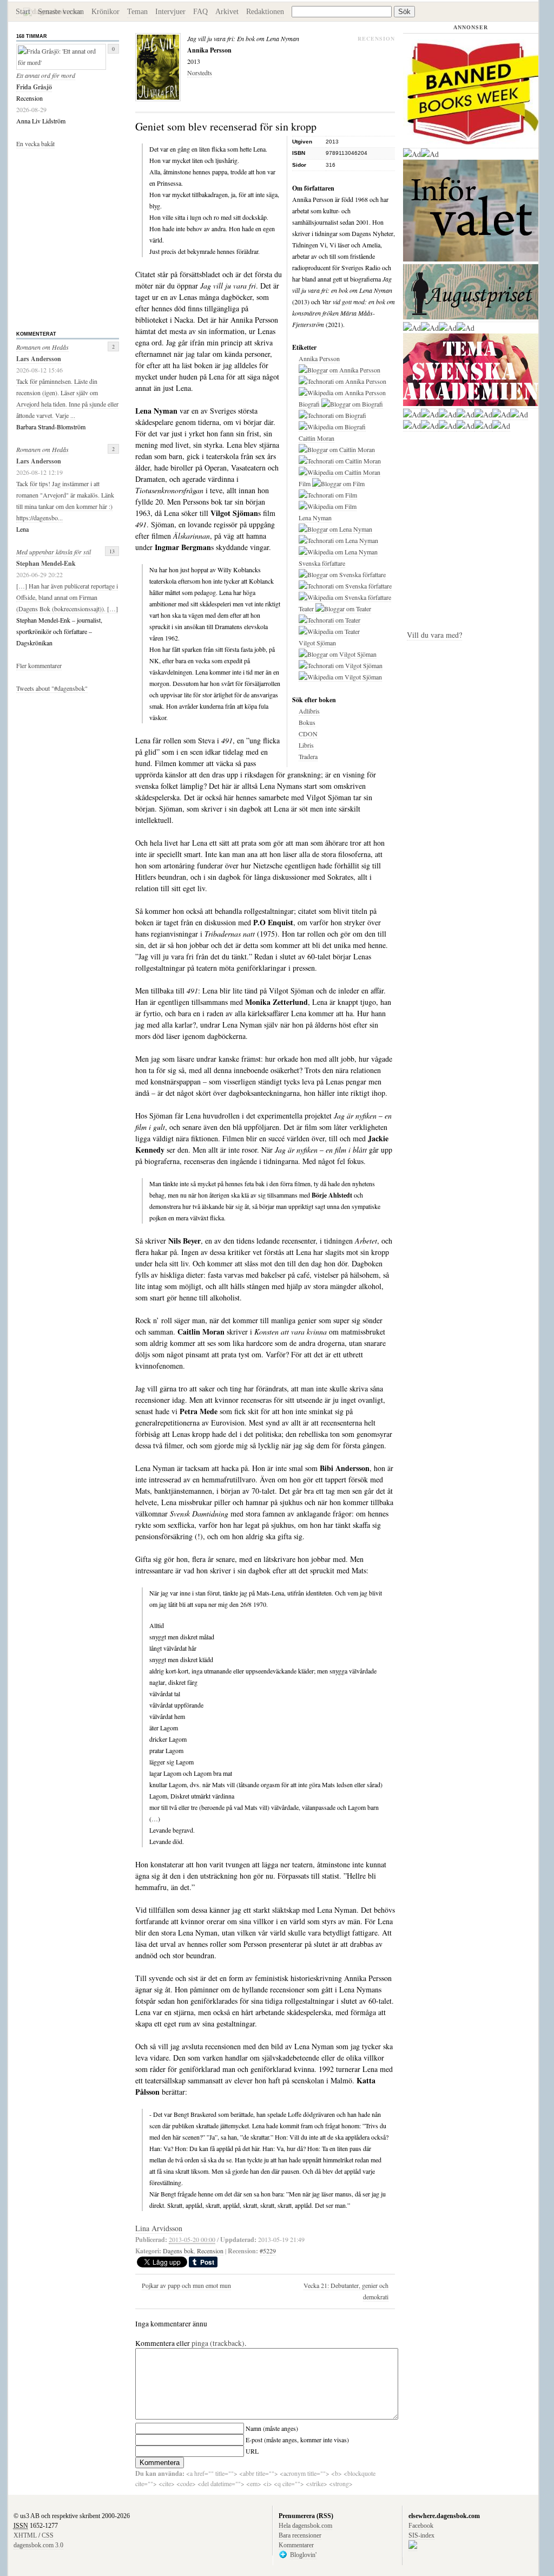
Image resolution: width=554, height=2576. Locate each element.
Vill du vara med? (434, 635)
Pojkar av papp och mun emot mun (186, 2285)
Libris (306, 745)
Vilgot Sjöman (317, 643)
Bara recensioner (300, 2535)
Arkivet (227, 12)
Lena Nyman (315, 518)
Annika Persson (319, 358)
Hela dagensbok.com (305, 2526)
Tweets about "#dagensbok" (52, 688)
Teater (306, 609)
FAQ (200, 12)
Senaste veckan (61, 12)
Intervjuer (170, 12)
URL (252, 2451)
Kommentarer (296, 2545)
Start (23, 12)
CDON (308, 734)
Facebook (421, 2526)
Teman (137, 12)
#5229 (268, 2251)
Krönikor (105, 12)
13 (112, 551)
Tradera (308, 756)
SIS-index (421, 2535)
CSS (48, 2535)
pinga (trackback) (218, 2343)
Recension (210, 2251)
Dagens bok (178, 2251)
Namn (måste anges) (272, 2428)
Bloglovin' (303, 2555)
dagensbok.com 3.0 (38, 2545)
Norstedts (200, 73)
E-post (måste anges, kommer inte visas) (297, 2440)
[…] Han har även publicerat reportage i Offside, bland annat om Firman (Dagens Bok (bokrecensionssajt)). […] (67, 597)
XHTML (25, 2535)
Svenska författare (322, 563)
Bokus (307, 722)
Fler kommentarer (39, 665)
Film (305, 483)
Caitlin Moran (316, 438)
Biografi (309, 404)
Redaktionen (265, 12)
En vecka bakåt (35, 143)
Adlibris (309, 711)
